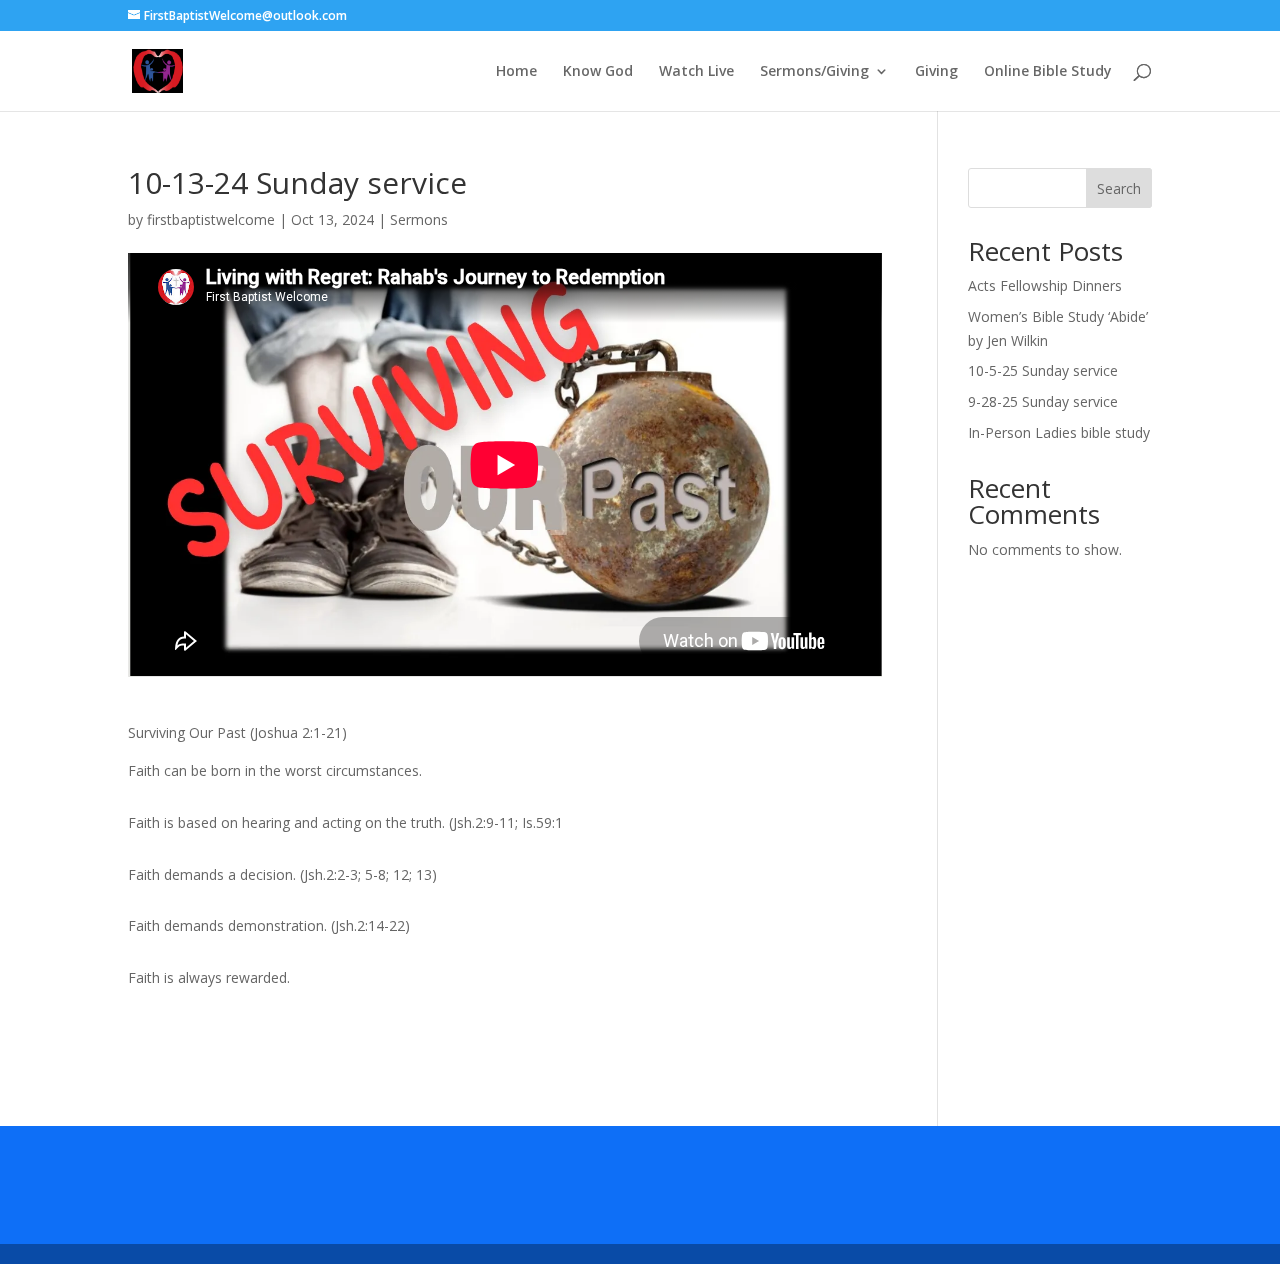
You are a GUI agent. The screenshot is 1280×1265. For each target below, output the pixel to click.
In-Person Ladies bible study (1059, 432)
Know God (598, 72)
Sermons (419, 219)
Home (516, 72)
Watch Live (696, 72)
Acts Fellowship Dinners (1045, 285)
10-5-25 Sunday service (1043, 370)
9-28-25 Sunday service (1043, 401)
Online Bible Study (1048, 72)
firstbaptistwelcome (211, 219)
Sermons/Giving (814, 72)
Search (1119, 188)
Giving (936, 72)
